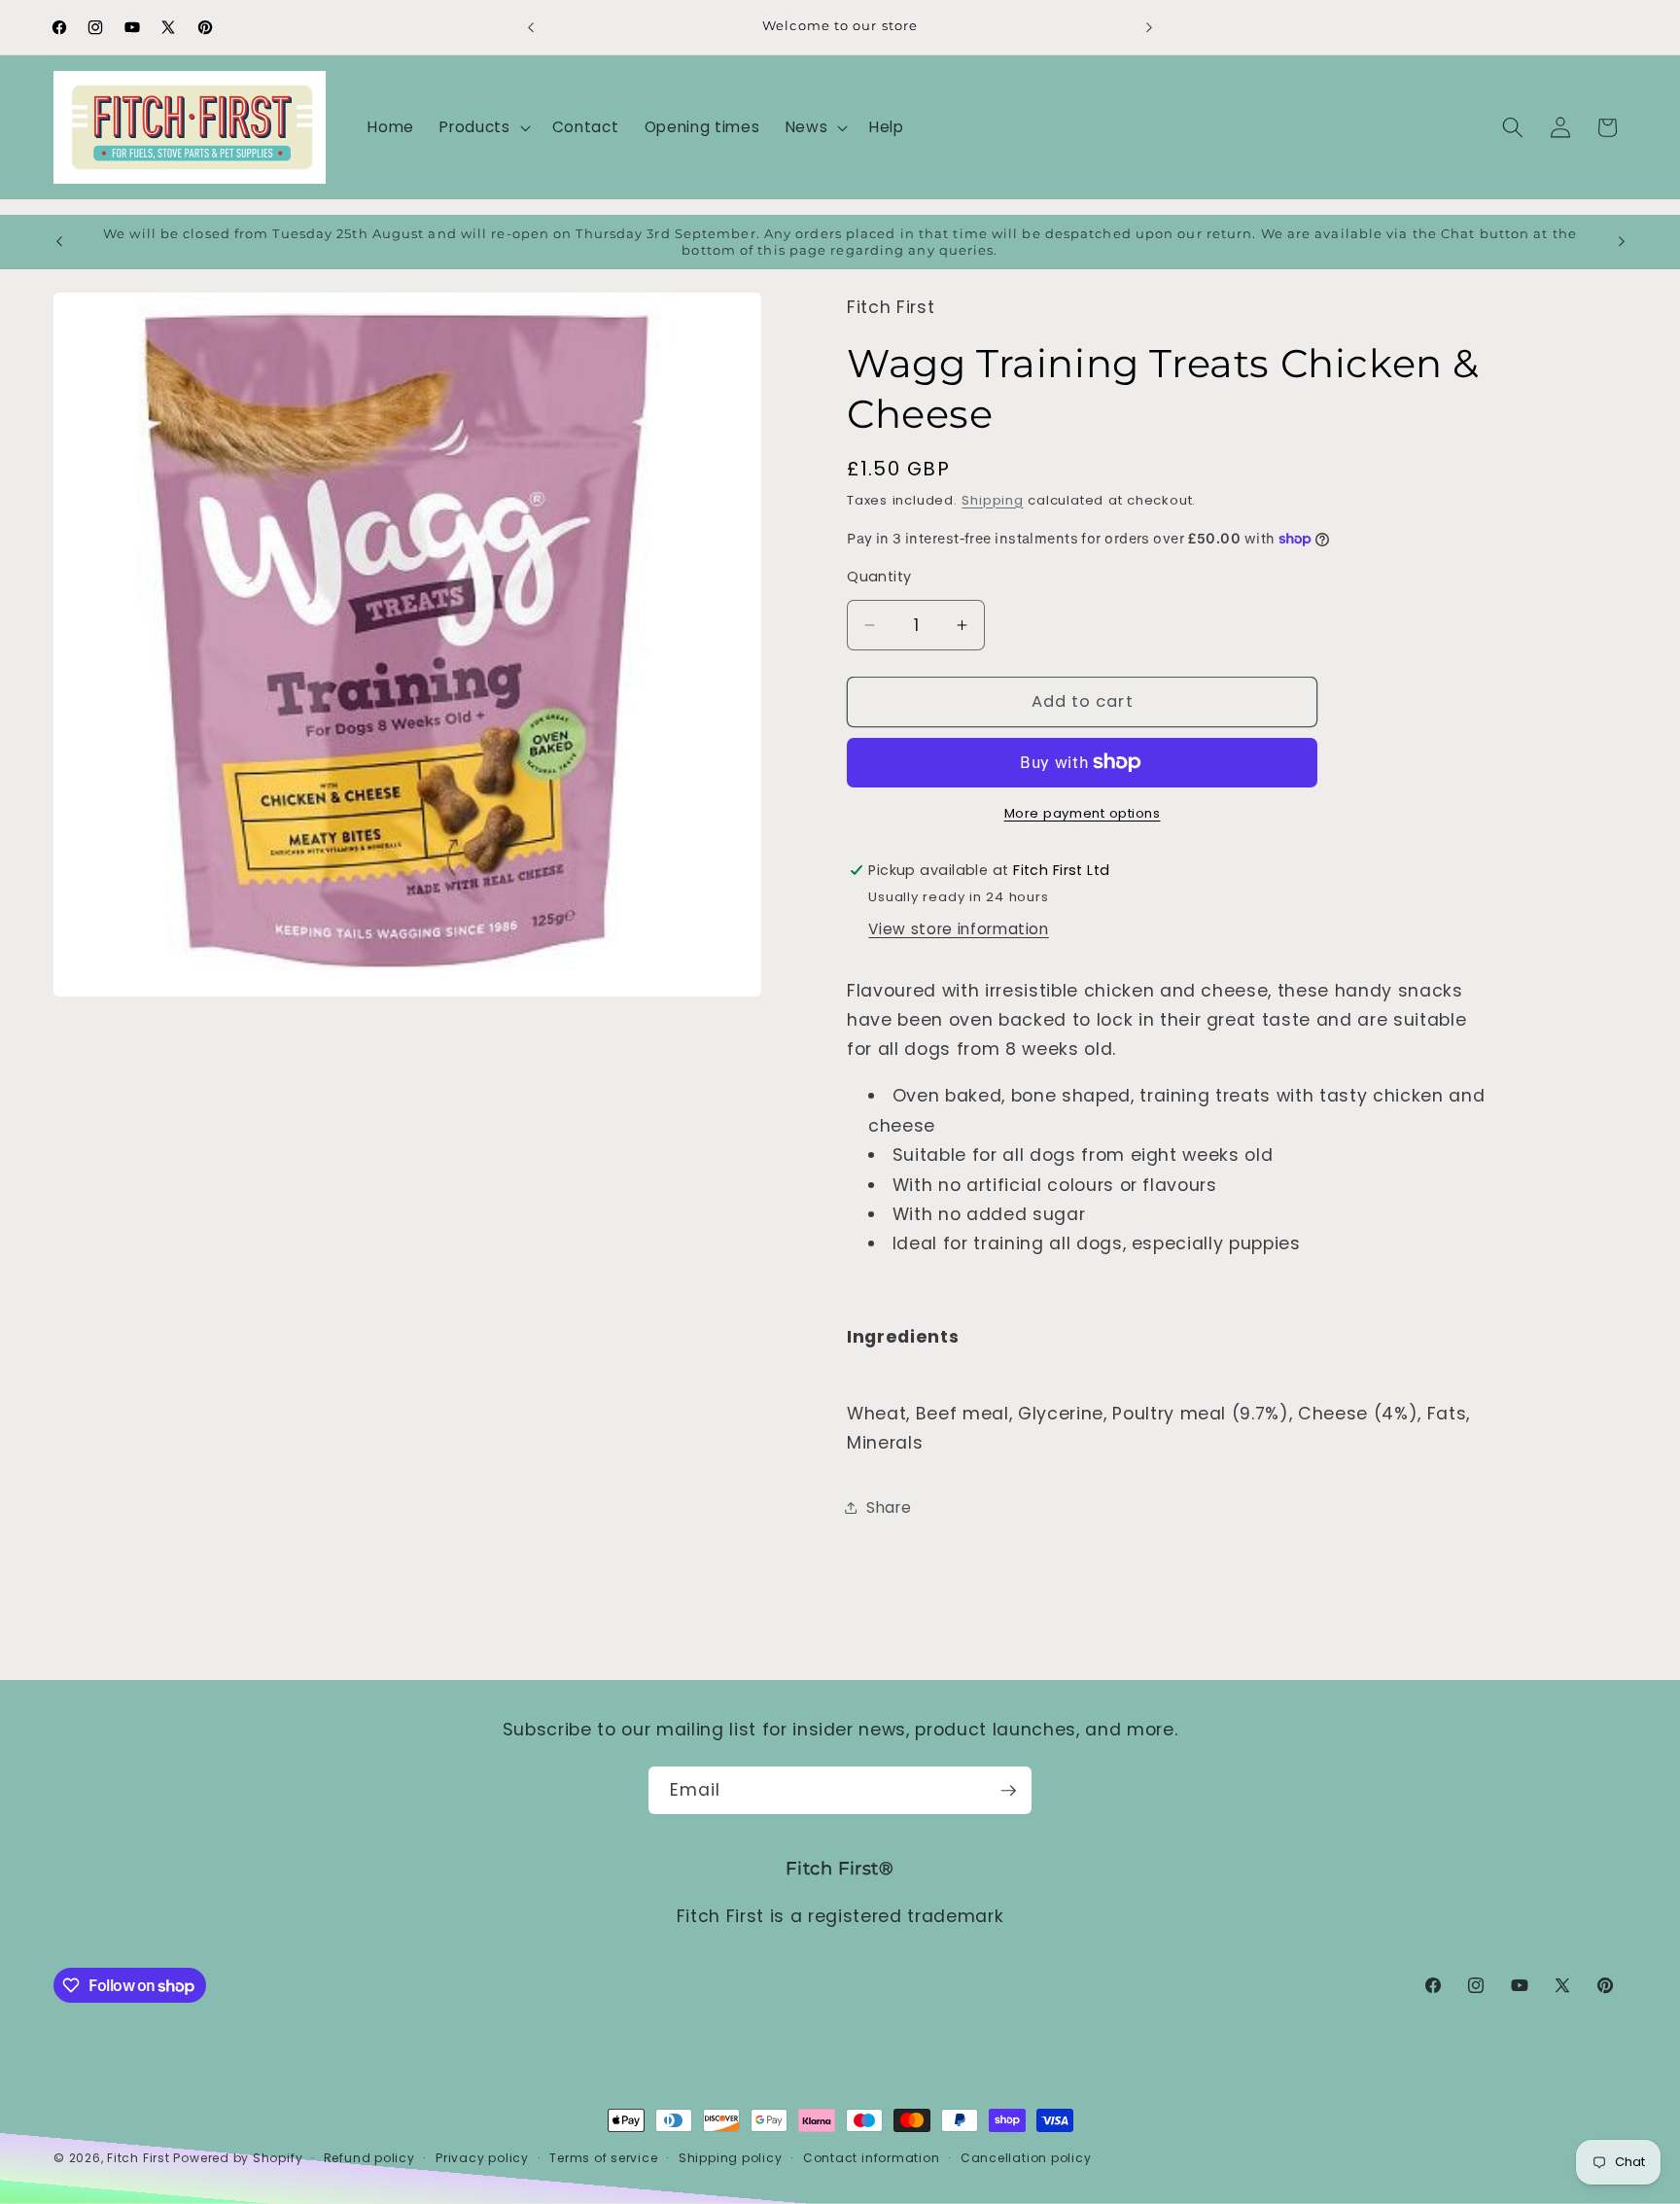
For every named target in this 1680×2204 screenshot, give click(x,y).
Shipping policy (731, 2158)
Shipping (992, 500)
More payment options (1083, 813)
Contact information (872, 2158)
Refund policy (369, 2158)
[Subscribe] (1008, 1791)
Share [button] (889, 1507)
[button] (483, 127)
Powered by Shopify (238, 2158)
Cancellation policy (1026, 2158)
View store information (959, 929)
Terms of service (603, 2158)
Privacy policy (482, 2158)
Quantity (879, 577)
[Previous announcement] (531, 27)
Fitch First (140, 2158)
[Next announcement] (1149, 27)
